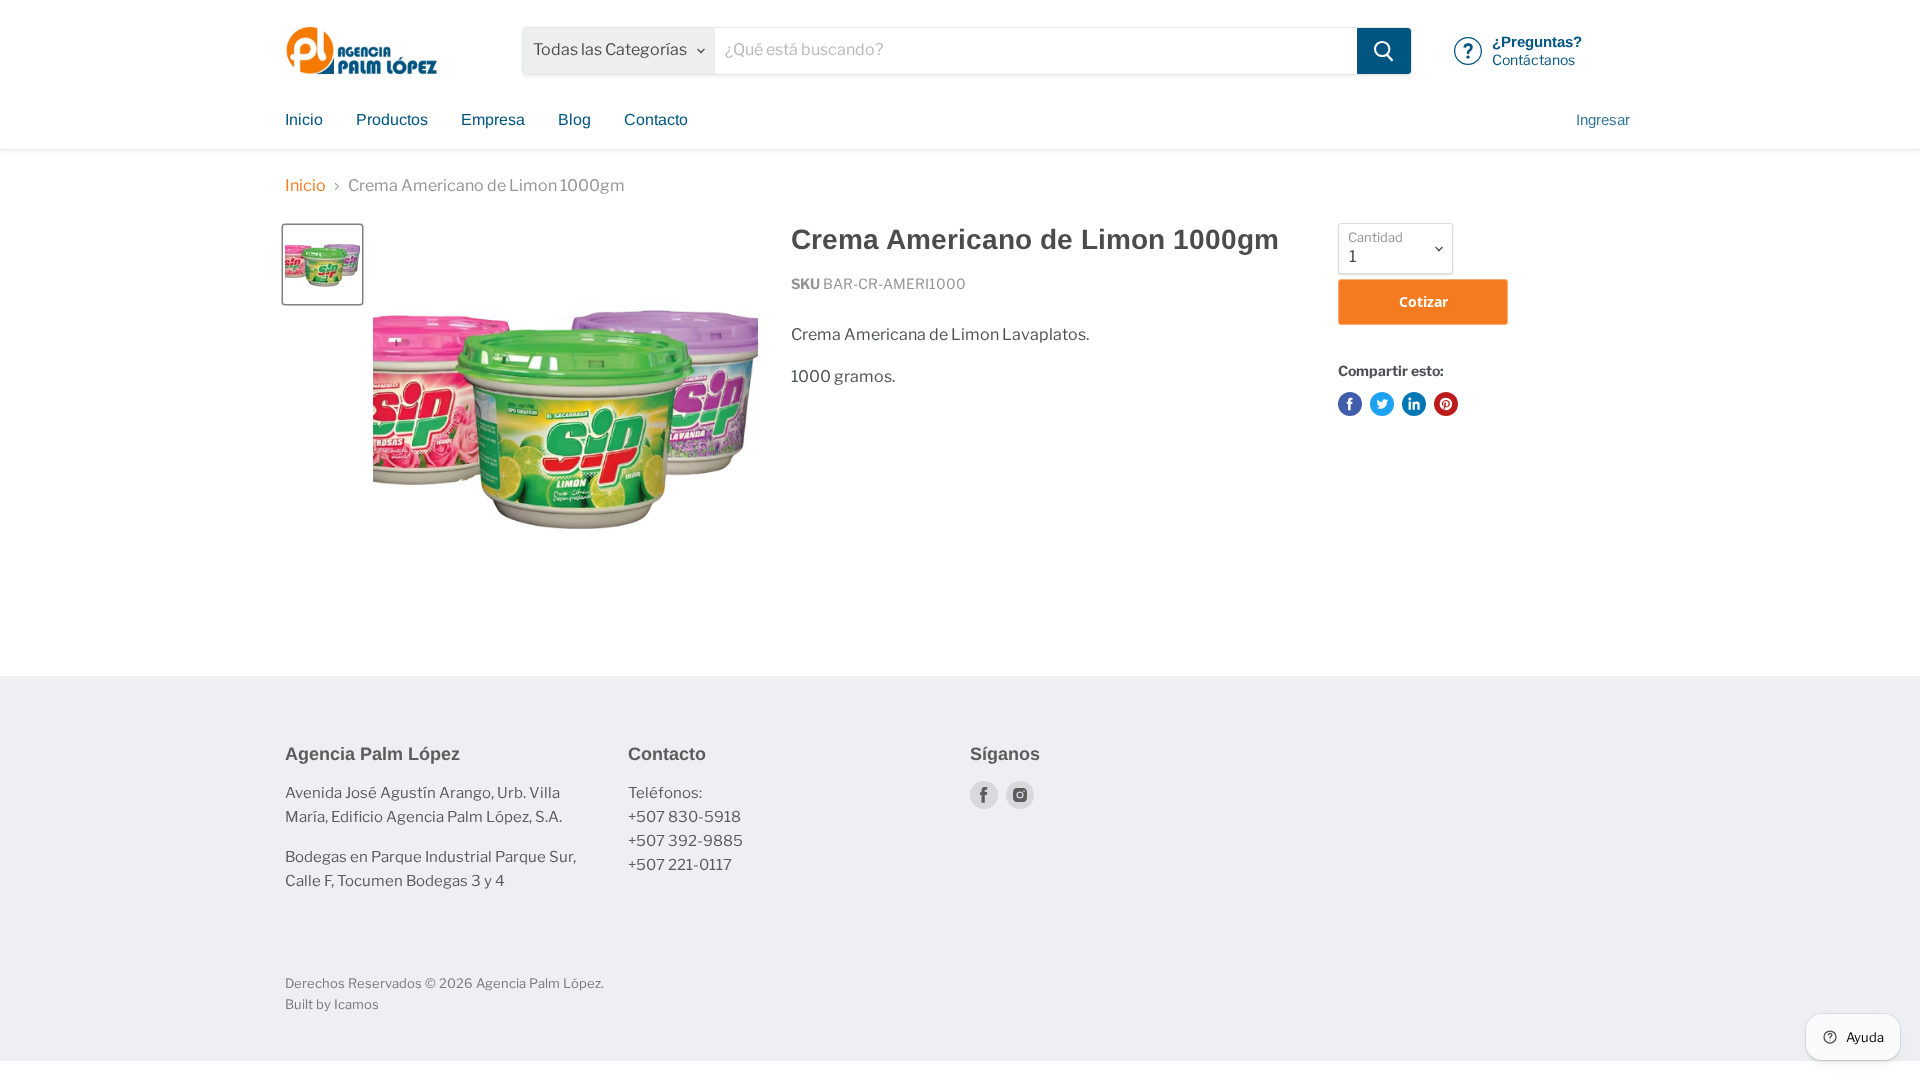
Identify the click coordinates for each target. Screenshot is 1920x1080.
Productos (392, 119)
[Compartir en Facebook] (1350, 404)
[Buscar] (1384, 51)
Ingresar (1603, 119)
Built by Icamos (332, 1004)
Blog (574, 119)
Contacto (656, 119)
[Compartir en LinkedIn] (1414, 404)
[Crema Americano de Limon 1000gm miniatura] (322, 264)
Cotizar (1423, 301)
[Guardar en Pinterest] (1446, 404)
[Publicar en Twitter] (1382, 404)
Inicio (304, 119)
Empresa (493, 119)
